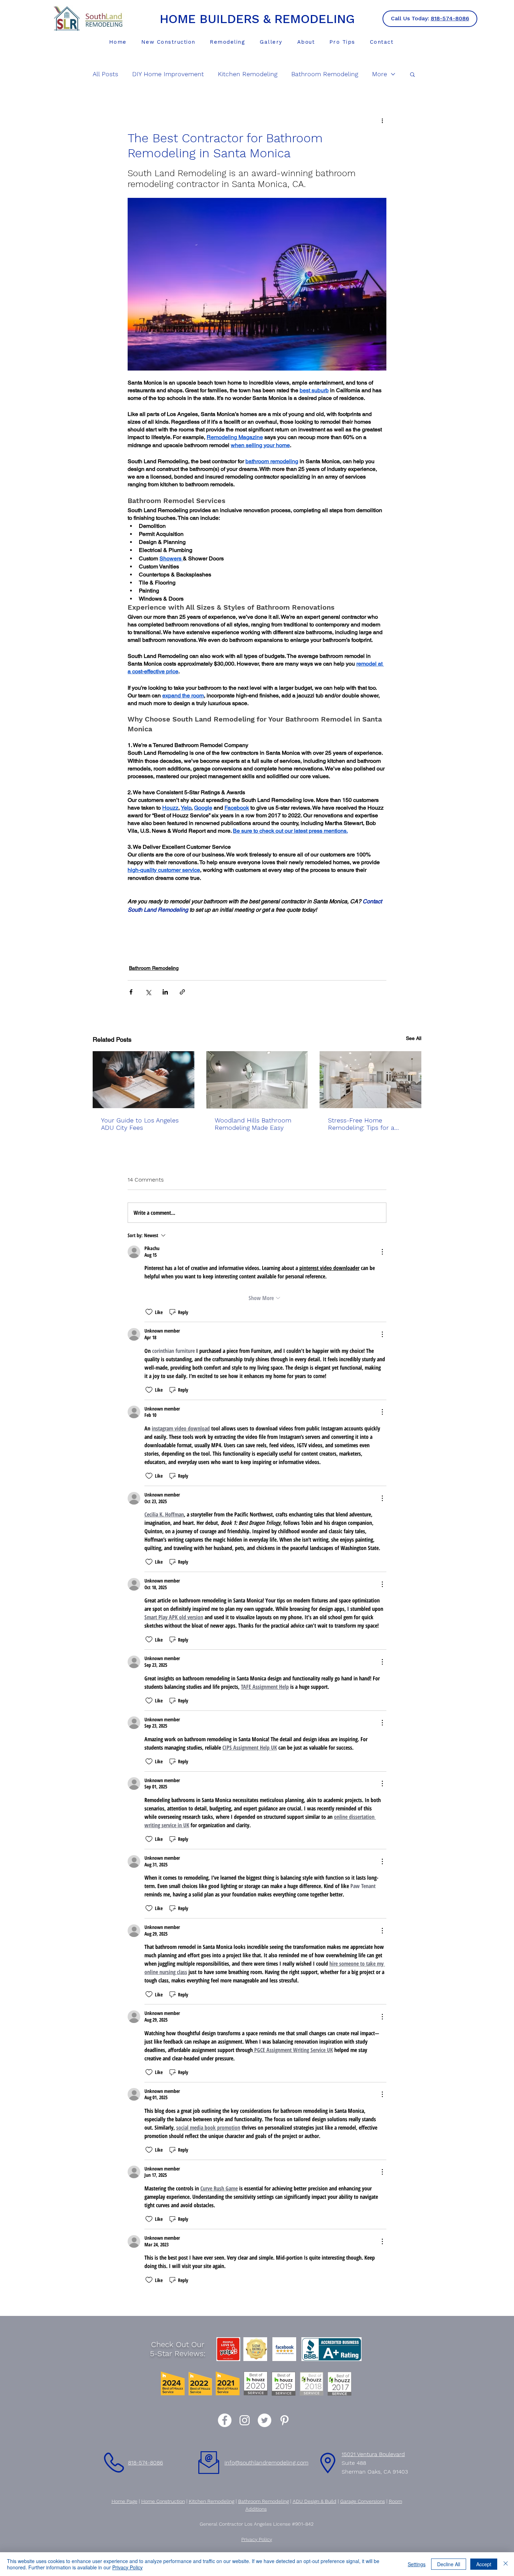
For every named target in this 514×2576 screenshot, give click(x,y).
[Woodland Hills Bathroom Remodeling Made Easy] (257, 1080)
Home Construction (163, 2501)
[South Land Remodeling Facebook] (225, 2420)
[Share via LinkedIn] (165, 992)
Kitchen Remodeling (248, 74)
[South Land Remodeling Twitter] (265, 2420)
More (380, 74)
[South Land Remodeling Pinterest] (284, 2420)
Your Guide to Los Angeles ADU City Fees (140, 1124)
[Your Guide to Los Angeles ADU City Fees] (144, 1080)
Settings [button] (417, 2564)
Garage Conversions (363, 2501)
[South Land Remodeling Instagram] (245, 2420)
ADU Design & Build (315, 2501)
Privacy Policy (127, 2567)
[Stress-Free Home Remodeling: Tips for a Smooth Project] (370, 1080)
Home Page (124, 2501)
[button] (228, 42)
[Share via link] (182, 992)
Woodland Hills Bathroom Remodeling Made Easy (253, 1124)
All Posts (105, 74)
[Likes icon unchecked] (149, 1312)
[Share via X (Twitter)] (148, 992)
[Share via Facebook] (131, 992)
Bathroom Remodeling (325, 74)
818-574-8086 (450, 18)
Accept (484, 2564)
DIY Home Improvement (168, 74)
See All (414, 1038)
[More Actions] (382, 1252)
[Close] (506, 2564)
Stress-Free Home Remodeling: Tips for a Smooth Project (361, 1124)
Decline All (449, 2564)
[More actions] (382, 120)
